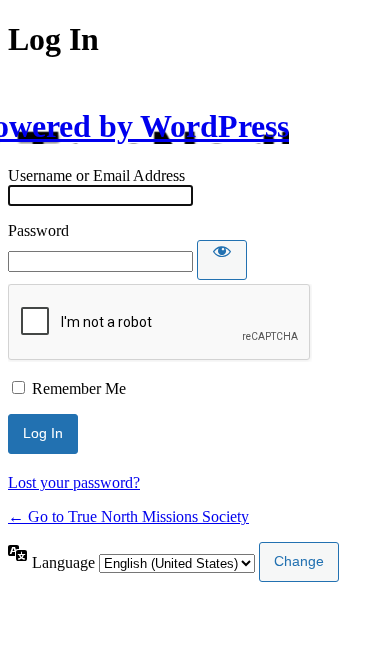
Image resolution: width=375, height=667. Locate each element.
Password (38, 230)
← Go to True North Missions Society (128, 516)
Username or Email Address (96, 175)
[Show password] (222, 260)
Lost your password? (74, 482)
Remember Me (79, 388)
